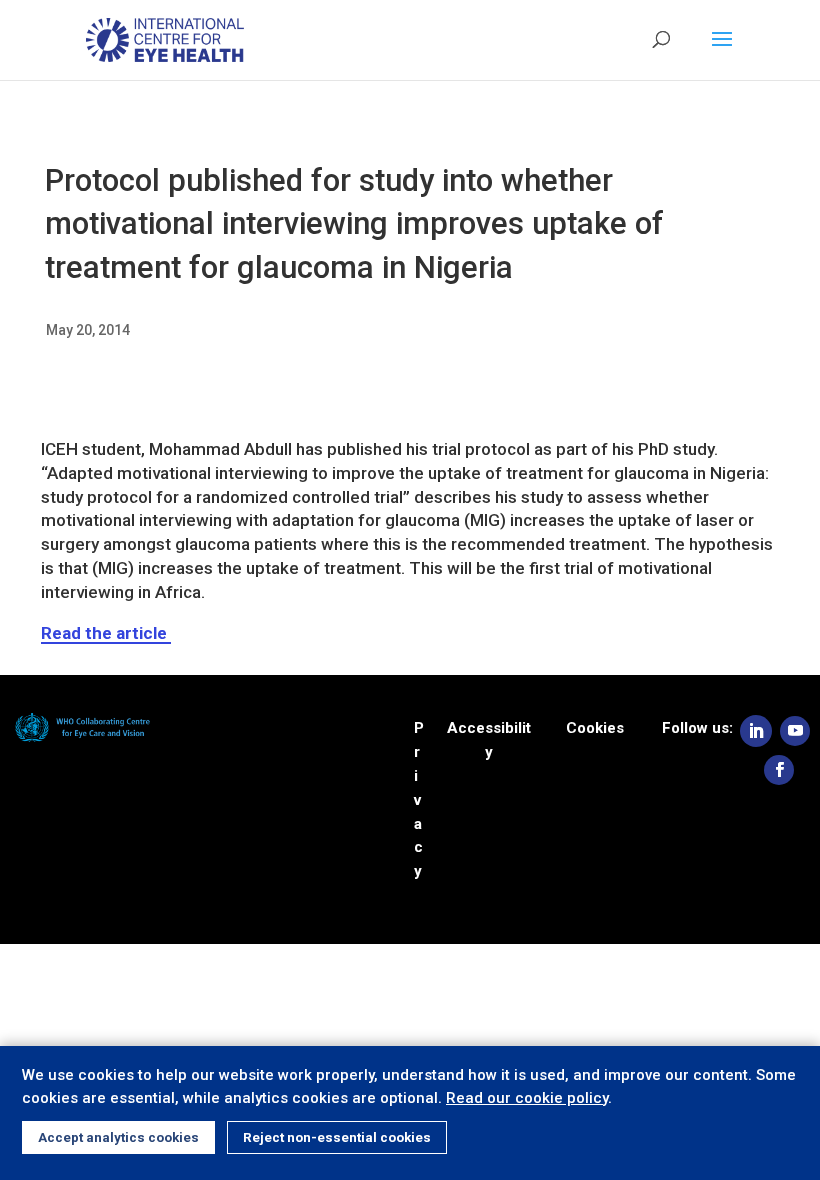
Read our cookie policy (527, 1098)
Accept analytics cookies (118, 1137)
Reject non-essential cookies (337, 1137)
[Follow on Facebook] (779, 770)
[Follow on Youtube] (795, 731)
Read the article (106, 633)
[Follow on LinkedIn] (756, 731)
